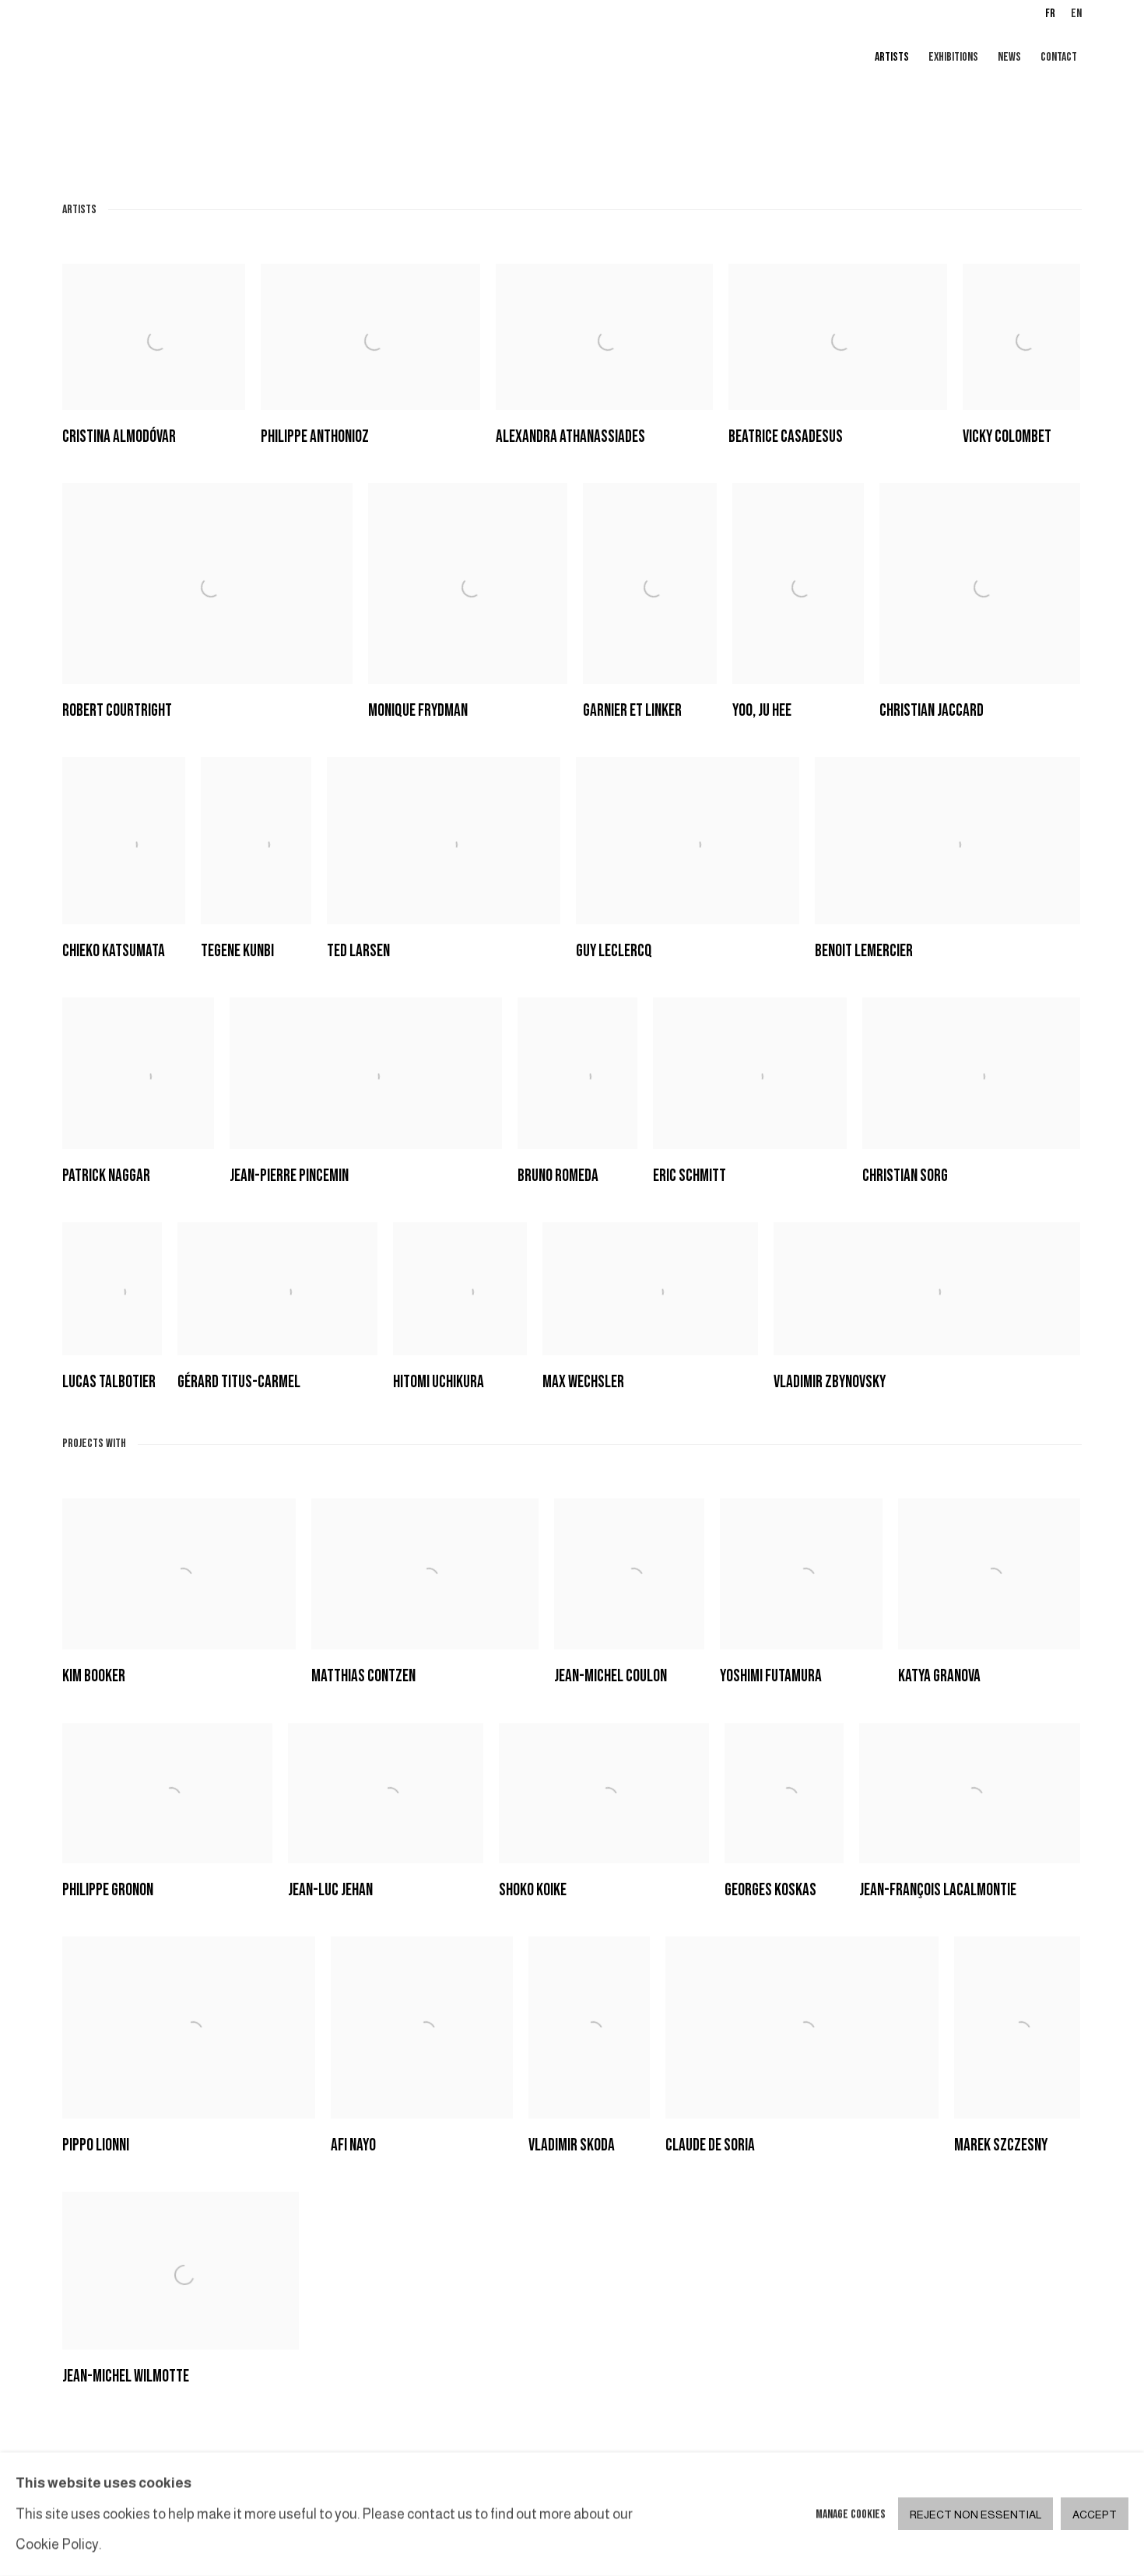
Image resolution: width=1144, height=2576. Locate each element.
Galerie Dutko (249, 58)
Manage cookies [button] (851, 2514)
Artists (892, 57)
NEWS (1009, 57)
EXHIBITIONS (953, 57)
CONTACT (1059, 57)
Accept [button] (1095, 2515)
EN (1076, 14)
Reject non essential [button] (976, 2515)
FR (1050, 14)
